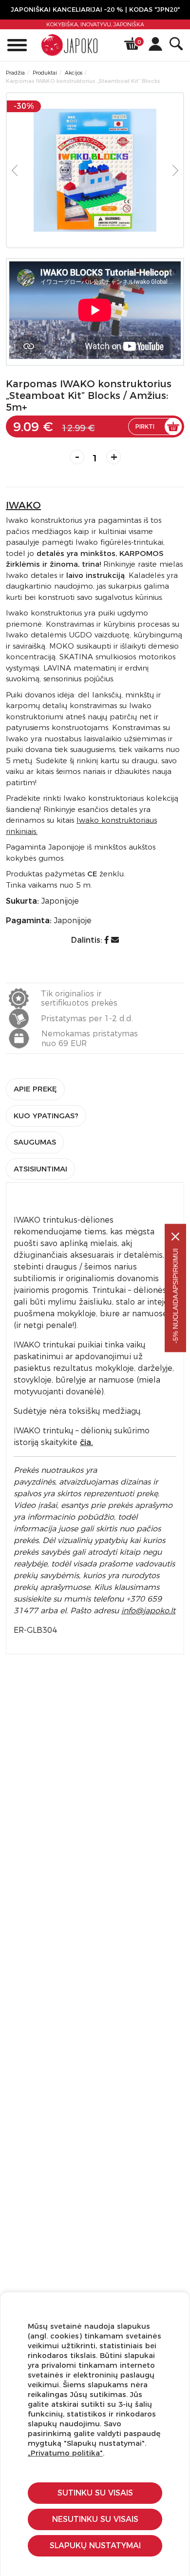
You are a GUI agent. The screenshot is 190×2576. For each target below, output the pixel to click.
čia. (86, 1442)
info (148, 1611)
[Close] (175, 1237)
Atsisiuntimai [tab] (40, 1169)
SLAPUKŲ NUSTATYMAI (95, 2546)
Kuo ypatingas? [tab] (46, 1116)
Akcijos (74, 73)
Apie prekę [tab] (35, 1089)
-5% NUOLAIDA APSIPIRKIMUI (175, 1296)
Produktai (45, 73)
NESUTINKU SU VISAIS (95, 2519)
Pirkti (145, 426)
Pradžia (15, 73)
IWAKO (23, 505)
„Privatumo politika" (65, 2453)
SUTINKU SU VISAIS (95, 2493)
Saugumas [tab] (35, 1142)
